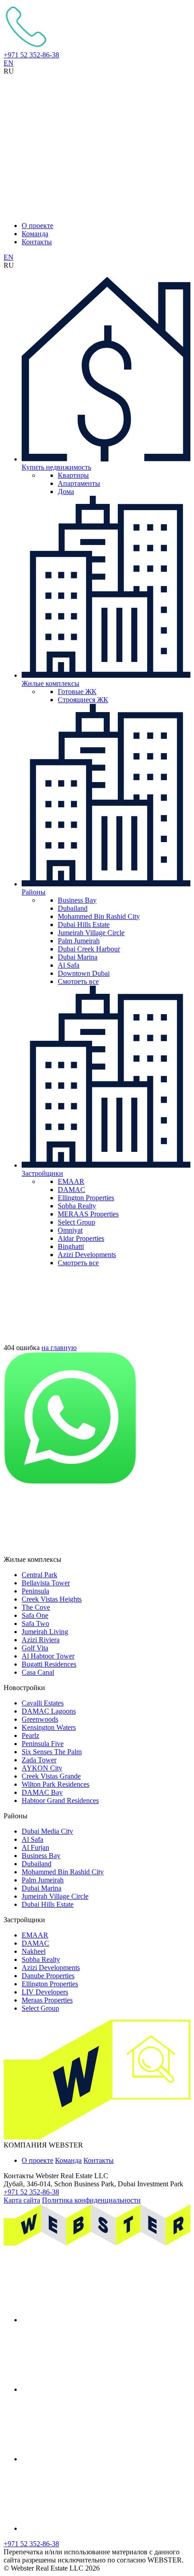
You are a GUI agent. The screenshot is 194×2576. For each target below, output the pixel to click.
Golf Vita (35, 1648)
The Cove (36, 1607)
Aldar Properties (81, 1238)
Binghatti (71, 1246)
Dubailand (73, 908)
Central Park (39, 1575)
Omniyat (70, 1230)
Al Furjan (35, 1847)
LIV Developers (45, 1992)
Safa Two (35, 1623)
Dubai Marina (78, 957)
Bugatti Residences (49, 1664)
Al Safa (69, 965)
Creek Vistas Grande (51, 1776)
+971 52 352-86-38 (31, 55)
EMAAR (71, 1181)
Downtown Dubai (84, 973)
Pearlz (30, 1735)
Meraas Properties (47, 2000)
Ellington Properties (86, 1198)
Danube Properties (48, 1976)
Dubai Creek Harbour (89, 949)
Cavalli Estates (43, 1703)
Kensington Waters (49, 1727)
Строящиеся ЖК (83, 700)
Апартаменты (79, 483)
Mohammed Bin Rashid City (99, 916)
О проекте (37, 226)
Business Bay (77, 900)
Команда (35, 234)
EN (9, 63)
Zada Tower (39, 1760)
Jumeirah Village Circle (91, 933)
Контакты (37, 242)
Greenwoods (40, 1719)
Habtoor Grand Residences (60, 1800)
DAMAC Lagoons (49, 1711)
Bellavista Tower (46, 1583)
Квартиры (73, 475)
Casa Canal (38, 1672)
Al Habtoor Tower (48, 1656)
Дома (66, 491)
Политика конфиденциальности (91, 2200)
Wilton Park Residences (55, 1784)
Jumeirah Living (45, 1632)
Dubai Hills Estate (84, 925)
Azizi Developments (87, 1255)
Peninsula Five (43, 1744)
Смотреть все (78, 981)
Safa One (35, 1615)
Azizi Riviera (41, 1640)
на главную (59, 1348)
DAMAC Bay (42, 1792)
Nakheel (34, 1951)
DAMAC (72, 1190)
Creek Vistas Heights (52, 1599)
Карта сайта (22, 2200)
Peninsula (35, 1591)
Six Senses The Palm (52, 1752)
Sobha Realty (77, 1206)
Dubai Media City (47, 1831)
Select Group (76, 1222)
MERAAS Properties (88, 1214)
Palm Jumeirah (79, 941)
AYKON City (42, 1768)
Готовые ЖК (77, 692)
